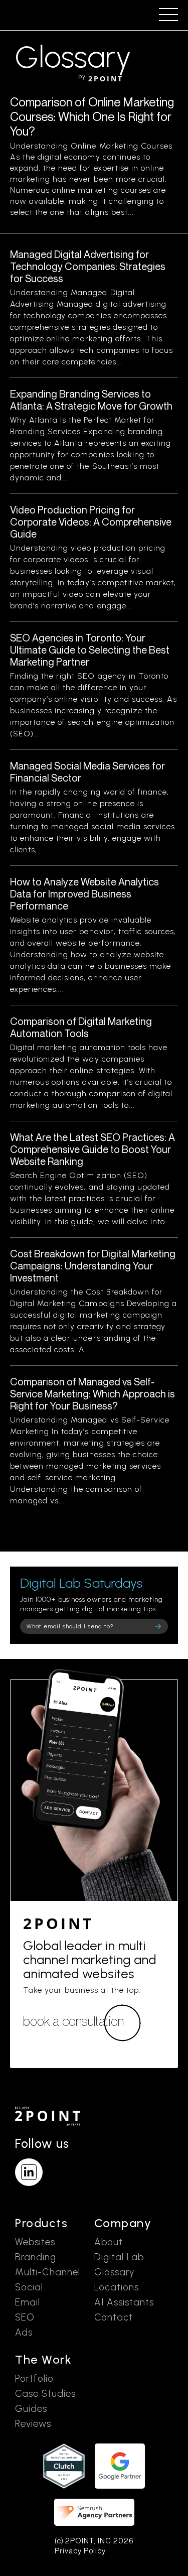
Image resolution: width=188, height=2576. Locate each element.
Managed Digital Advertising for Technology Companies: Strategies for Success (88, 266)
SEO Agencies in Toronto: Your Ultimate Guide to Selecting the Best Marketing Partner (90, 650)
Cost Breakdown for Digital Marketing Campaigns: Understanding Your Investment (93, 1266)
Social (29, 2287)
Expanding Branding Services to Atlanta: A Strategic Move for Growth (91, 400)
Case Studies (45, 2394)
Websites (35, 2242)
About (109, 2242)
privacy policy (80, 2551)
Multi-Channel (48, 2272)
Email (28, 2302)
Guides (31, 2409)
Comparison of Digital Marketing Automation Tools (81, 1027)
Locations (117, 2287)
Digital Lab (119, 2257)
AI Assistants (124, 2302)
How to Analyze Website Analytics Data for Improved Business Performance (84, 894)
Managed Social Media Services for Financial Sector (87, 772)
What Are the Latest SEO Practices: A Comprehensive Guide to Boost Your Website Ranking (92, 1149)
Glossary (114, 2272)
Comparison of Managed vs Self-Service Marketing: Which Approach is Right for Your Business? (92, 1394)
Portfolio (34, 2378)
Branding (36, 2257)
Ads (24, 2332)
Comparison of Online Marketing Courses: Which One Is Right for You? (92, 116)
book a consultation (73, 2021)
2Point (58, 1923)
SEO (25, 2317)
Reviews (33, 2424)
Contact (114, 2317)
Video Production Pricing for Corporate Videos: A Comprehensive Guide (91, 522)
